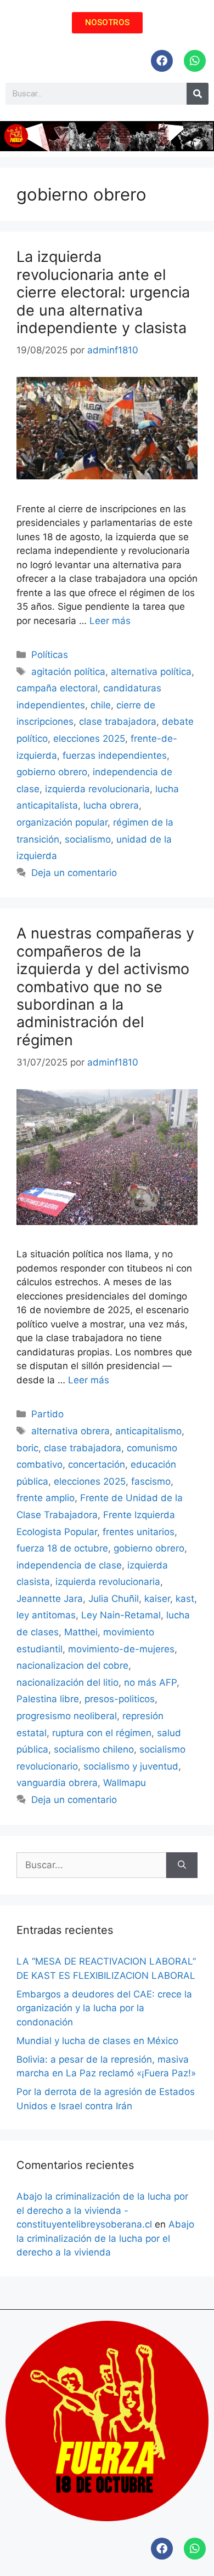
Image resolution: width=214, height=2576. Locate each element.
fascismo (151, 1481)
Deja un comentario (74, 873)
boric (27, 1448)
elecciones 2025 (89, 739)
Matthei (81, 1632)
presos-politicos (120, 1699)
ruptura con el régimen (102, 1733)
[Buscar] (182, 1865)
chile (101, 705)
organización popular (62, 822)
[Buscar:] (91, 1865)
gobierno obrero (52, 772)
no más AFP (150, 1682)
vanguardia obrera (57, 1783)
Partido (47, 1414)
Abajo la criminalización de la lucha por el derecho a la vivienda (105, 2238)
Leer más (110, 621)
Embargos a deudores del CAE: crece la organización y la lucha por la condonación (104, 2008)
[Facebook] (162, 61)
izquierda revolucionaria (97, 789)
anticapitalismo (148, 1431)
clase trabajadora (118, 722)
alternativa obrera (71, 1431)
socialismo (88, 839)
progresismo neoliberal (67, 1716)
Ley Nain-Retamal (121, 1615)
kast (185, 1599)
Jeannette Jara (50, 1599)
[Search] (198, 94)
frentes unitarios (139, 1532)
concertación (97, 1464)
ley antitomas (46, 1615)
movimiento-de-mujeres (121, 1649)
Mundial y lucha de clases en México (97, 2041)
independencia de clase (69, 1565)
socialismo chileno (94, 1749)
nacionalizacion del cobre (72, 1665)
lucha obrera (111, 805)
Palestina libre (48, 1699)
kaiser (157, 1599)
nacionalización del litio (67, 1682)
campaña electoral (57, 688)
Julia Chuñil (114, 1599)
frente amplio (46, 1498)
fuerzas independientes (115, 755)
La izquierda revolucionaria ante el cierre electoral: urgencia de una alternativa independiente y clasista (103, 292)
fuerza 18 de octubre (62, 1548)
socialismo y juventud (131, 1766)
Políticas (50, 655)
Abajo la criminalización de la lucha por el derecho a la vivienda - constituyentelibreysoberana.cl (102, 2210)
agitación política (68, 672)
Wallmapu (125, 1783)
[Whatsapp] (195, 61)
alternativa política (151, 672)
